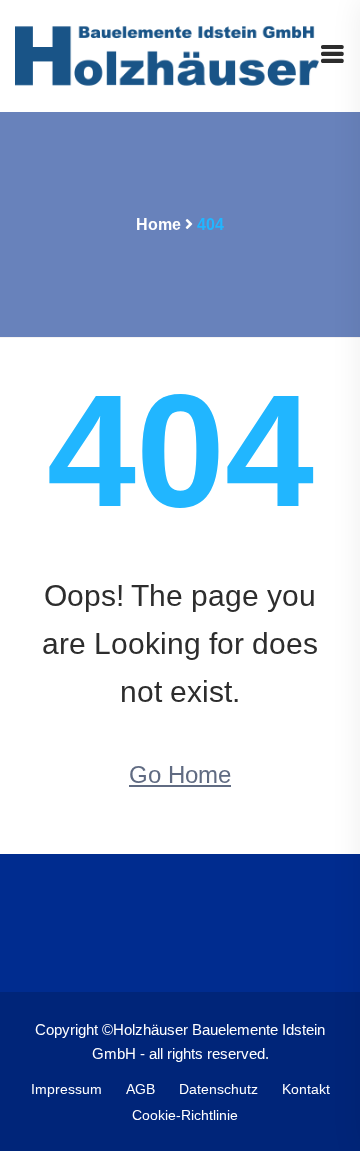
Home (158, 224)
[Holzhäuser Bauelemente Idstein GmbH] (167, 54)
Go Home (180, 774)
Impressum (66, 1089)
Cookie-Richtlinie (185, 1115)
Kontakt (306, 1089)
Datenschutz (218, 1089)
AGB (140, 1089)
